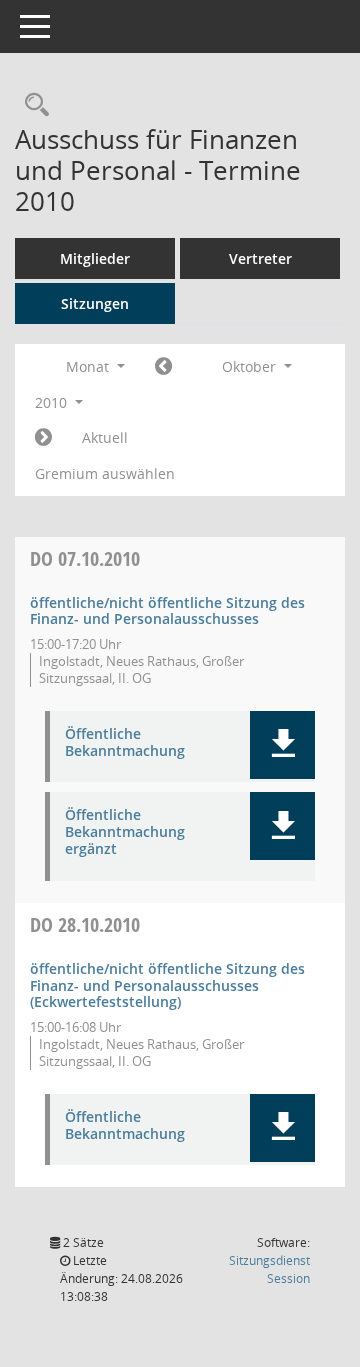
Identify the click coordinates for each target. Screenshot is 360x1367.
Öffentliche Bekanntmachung (125, 743)
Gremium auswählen (105, 473)
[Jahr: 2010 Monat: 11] (43, 438)
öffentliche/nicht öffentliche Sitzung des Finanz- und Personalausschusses (167, 611)
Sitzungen (95, 303)
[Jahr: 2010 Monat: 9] (163, 367)
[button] (282, 745)
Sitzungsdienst (269, 1269)
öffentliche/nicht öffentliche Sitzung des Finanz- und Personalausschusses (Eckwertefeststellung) (167, 985)
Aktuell (105, 437)
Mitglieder (95, 258)
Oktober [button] (251, 366)
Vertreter (260, 258)
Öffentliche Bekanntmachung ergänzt (125, 832)
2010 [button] (53, 402)
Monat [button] (89, 366)
